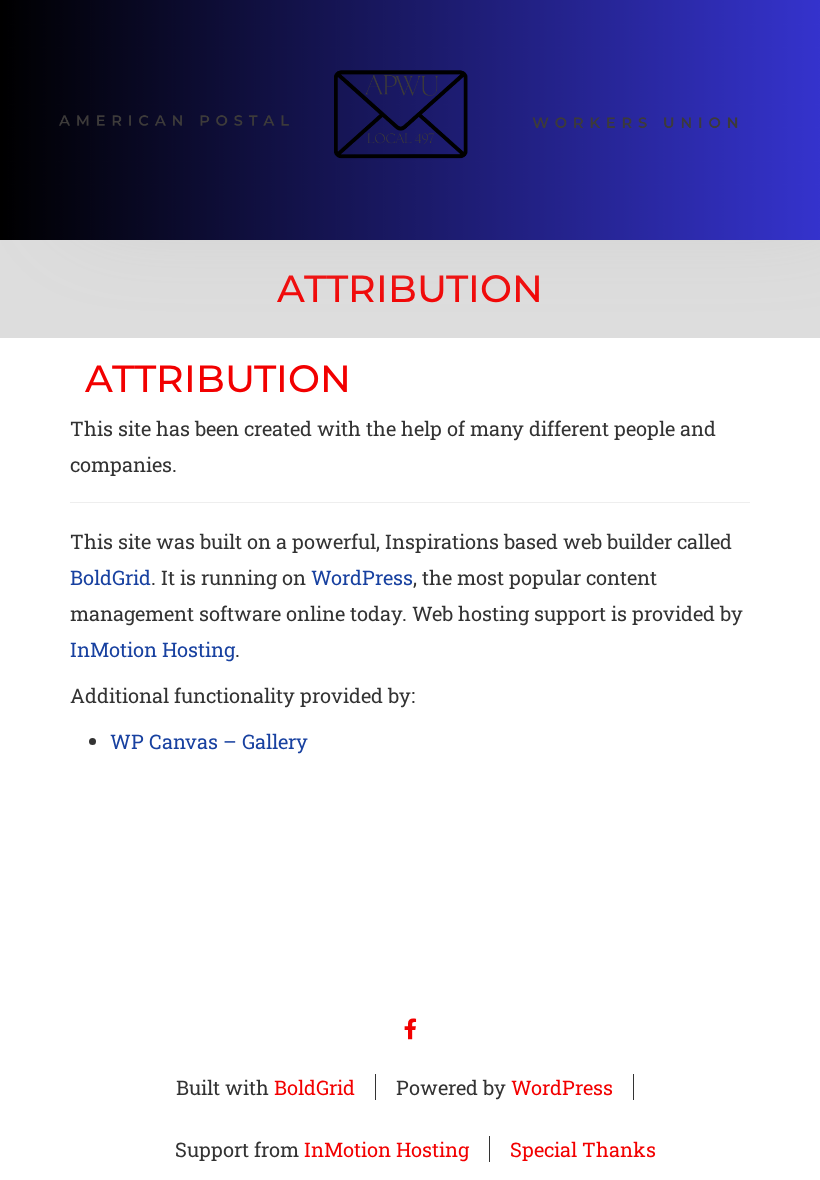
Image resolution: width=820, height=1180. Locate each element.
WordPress (362, 577)
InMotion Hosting (152, 649)
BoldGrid (110, 577)
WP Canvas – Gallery (209, 741)
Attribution (218, 378)
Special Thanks (583, 1149)
